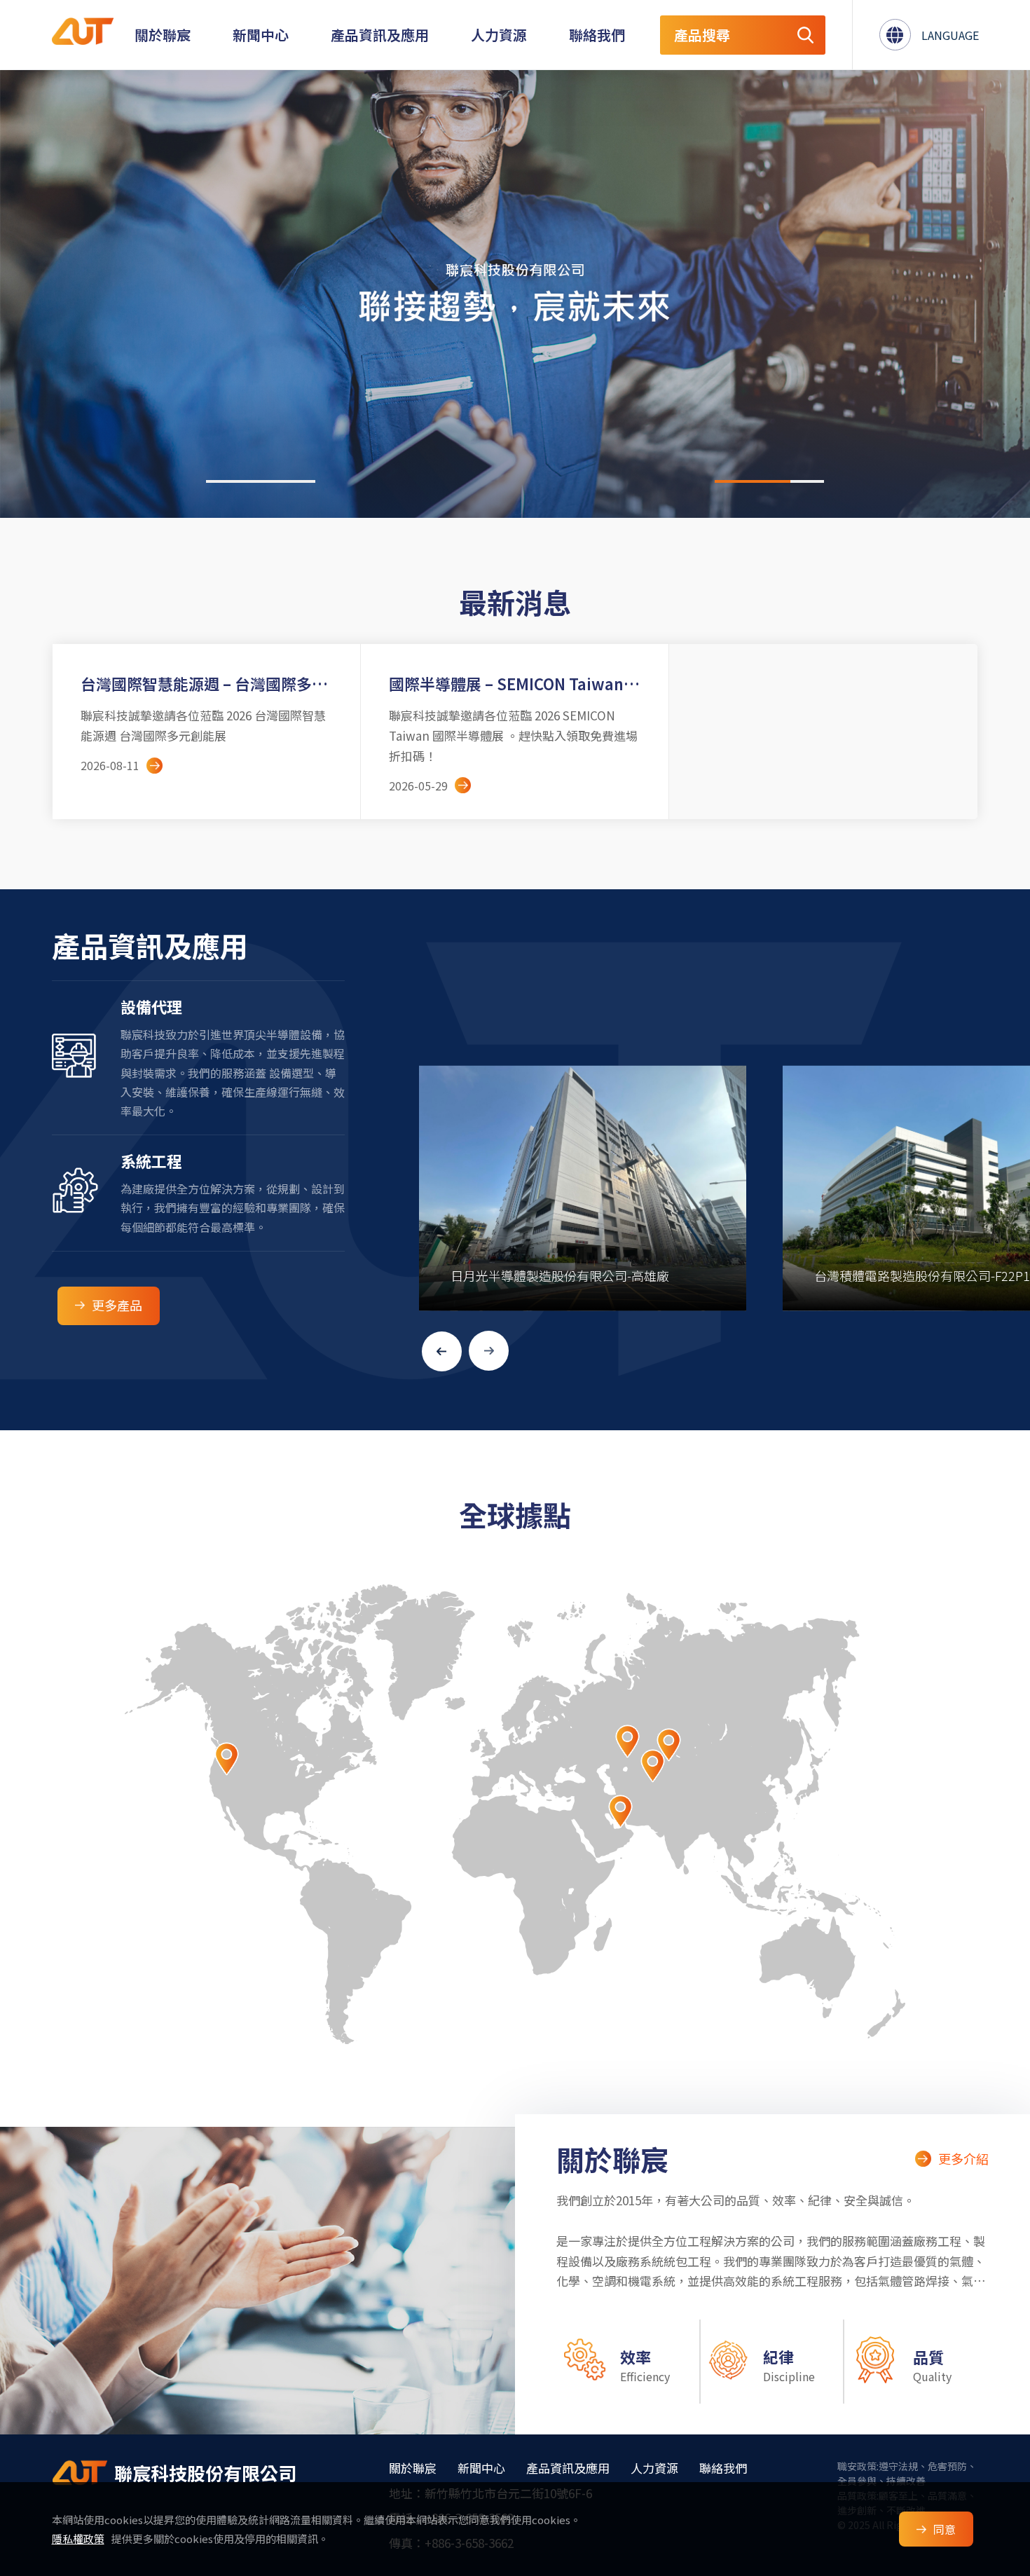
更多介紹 (963, 2158)
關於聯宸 (163, 35)
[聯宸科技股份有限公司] (80, 2473)
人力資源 (499, 35)
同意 (945, 2529)
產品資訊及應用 (380, 35)
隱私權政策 (78, 2539)
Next (489, 1351)
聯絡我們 (597, 35)
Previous (442, 1351)
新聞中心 (261, 35)
